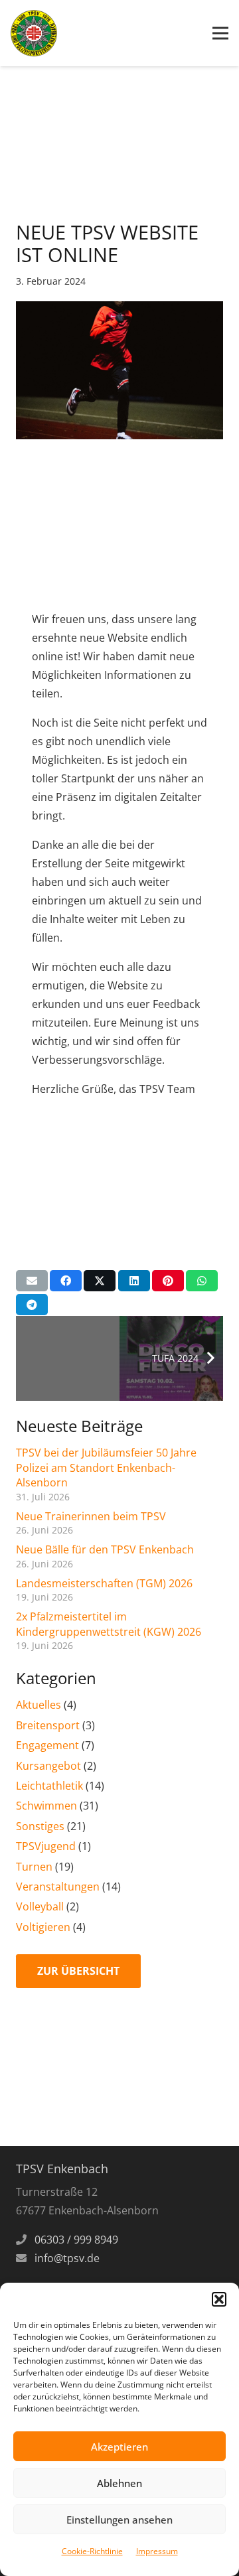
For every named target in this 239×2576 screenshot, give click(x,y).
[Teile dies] (66, 1281)
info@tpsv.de (67, 2258)
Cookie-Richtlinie (92, 2551)
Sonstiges (40, 1826)
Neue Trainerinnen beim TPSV (91, 1516)
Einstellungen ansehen (119, 2520)
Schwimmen (46, 1806)
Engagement (47, 1745)
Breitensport (48, 1725)
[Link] (34, 33)
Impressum (157, 2551)
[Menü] (220, 33)
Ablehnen (119, 2483)
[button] (219, 2299)
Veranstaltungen (58, 1887)
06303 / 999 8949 (76, 2240)
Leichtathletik (49, 1786)
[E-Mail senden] (32, 1281)
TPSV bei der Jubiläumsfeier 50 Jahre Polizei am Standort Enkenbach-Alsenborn (106, 1467)
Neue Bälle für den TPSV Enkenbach (105, 1549)
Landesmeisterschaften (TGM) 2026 (104, 1583)
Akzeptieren (119, 2447)
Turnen (34, 1867)
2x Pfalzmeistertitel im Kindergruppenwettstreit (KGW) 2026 (109, 1624)
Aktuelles (39, 1705)
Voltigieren (43, 1927)
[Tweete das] (100, 1281)
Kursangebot (48, 1766)
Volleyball (40, 1906)
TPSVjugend (46, 1846)
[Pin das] (168, 1281)
